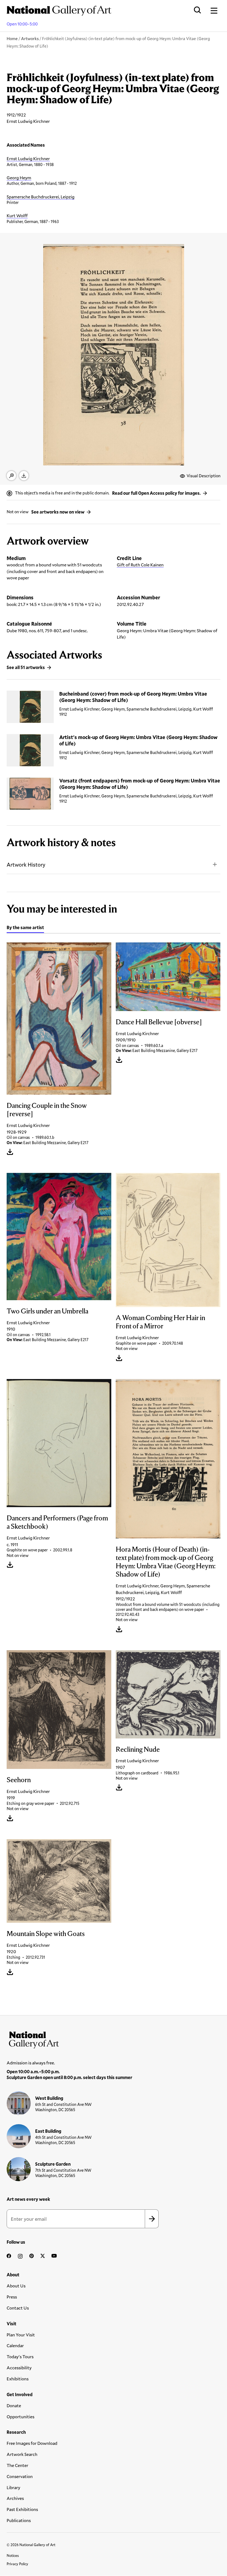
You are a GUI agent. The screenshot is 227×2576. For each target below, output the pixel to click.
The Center (17, 2465)
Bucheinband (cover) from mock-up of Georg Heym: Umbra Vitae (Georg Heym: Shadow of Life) (133, 697)
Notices (13, 2556)
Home (12, 38)
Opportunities (20, 2416)
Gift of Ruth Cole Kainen (140, 565)
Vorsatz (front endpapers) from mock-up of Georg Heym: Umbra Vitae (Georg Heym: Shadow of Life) (140, 784)
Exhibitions (18, 2379)
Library (13, 2487)
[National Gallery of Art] (113, 2039)
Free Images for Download (32, 2443)
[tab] (25, 928)
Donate (14, 2405)
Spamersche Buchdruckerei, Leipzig (41, 197)
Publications (19, 2520)
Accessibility (19, 2368)
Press (12, 2297)
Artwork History (26, 865)
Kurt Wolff (17, 215)
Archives (15, 2498)
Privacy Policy (17, 2564)
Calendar (15, 2345)
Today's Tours (20, 2356)
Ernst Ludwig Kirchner (28, 158)
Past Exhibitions (22, 2509)
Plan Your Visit (21, 2335)
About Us (16, 2286)
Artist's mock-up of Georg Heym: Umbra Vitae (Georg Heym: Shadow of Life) (138, 740)
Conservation (20, 2476)
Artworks (30, 38)
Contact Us (18, 2308)
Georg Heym (19, 177)
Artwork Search (22, 2454)
